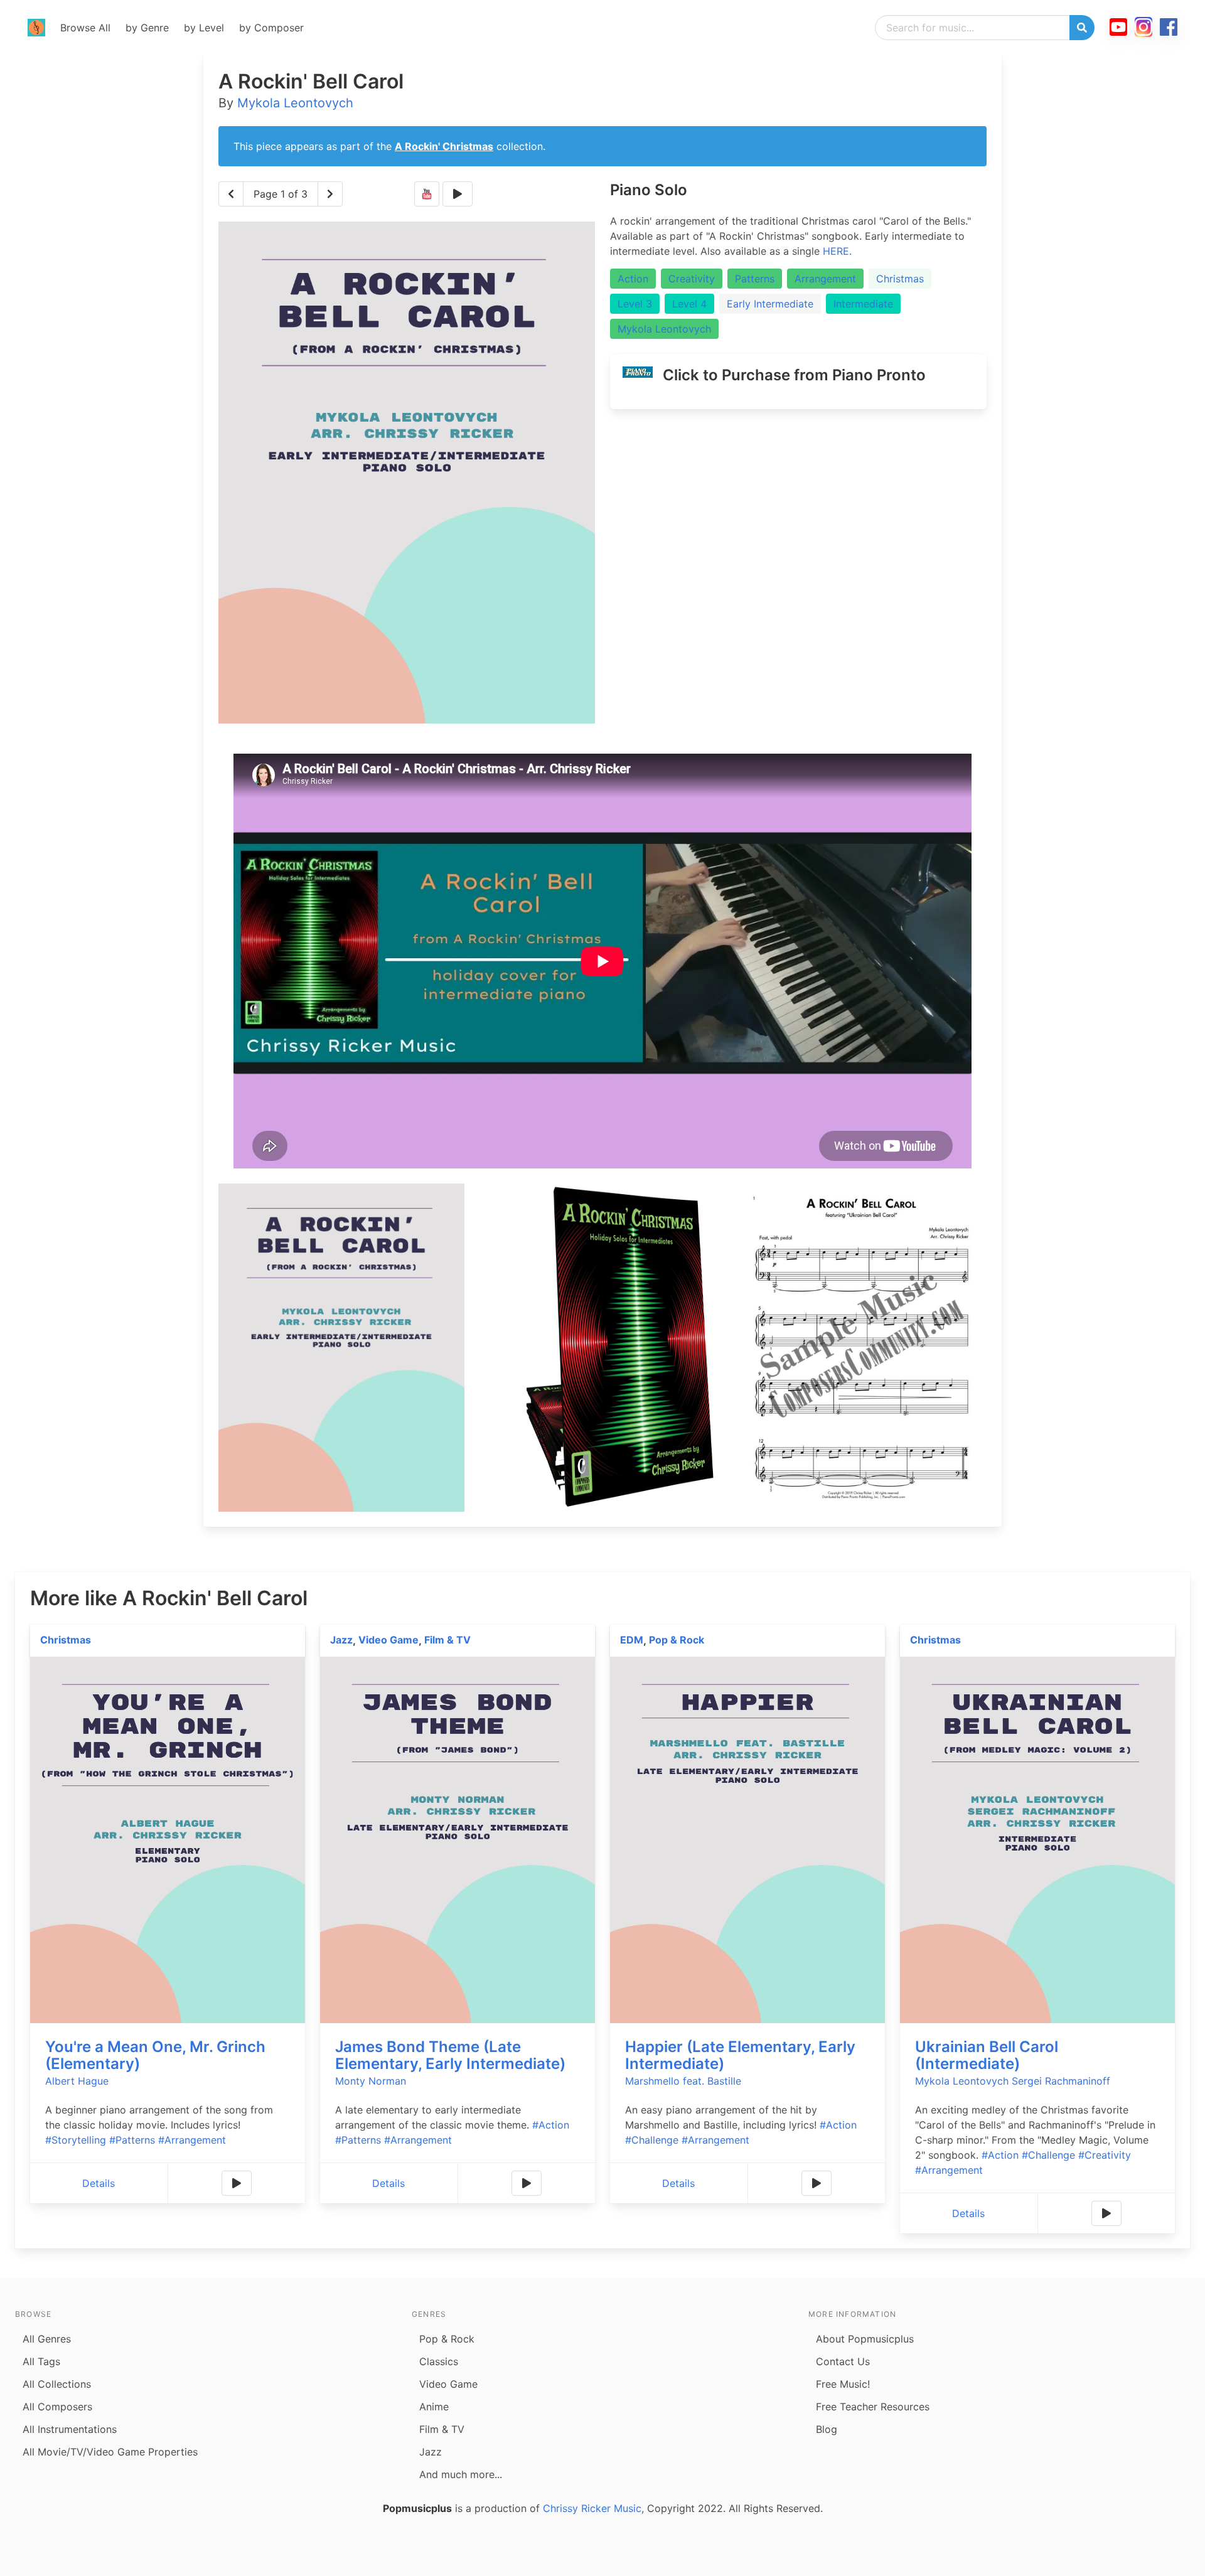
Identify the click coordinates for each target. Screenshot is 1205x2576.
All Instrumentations (70, 2429)
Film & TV (447, 1640)
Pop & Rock (677, 1640)
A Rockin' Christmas (444, 146)
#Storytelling (76, 2140)
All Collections (57, 2384)
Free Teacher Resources (873, 2407)
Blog (827, 2429)
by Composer (271, 28)
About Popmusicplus (865, 2339)
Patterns (755, 279)
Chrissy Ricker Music (592, 2508)
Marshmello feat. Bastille (683, 2081)
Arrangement (825, 279)
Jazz (341, 1640)
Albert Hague (77, 2081)
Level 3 (635, 304)
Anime (434, 2407)
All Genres (47, 2339)
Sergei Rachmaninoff (1061, 2081)
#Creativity (1105, 2155)
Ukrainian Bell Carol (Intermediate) (987, 2055)
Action (633, 279)
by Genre (147, 28)
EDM (632, 1640)
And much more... (461, 2474)
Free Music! (843, 2384)
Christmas (900, 279)
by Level (204, 28)
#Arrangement (192, 2140)
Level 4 (689, 304)
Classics (439, 2361)
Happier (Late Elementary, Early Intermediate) (740, 2055)
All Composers (57, 2407)
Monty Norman (371, 2081)
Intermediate (863, 304)
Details (99, 2183)
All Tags (41, 2361)
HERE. (837, 251)
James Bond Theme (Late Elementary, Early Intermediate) (450, 2055)
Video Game (388, 1640)
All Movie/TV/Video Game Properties (110, 2452)
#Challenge (652, 2140)
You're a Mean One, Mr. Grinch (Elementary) (155, 2055)
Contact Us (843, 2361)
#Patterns (132, 2140)
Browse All (85, 28)
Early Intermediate (770, 304)
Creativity (692, 279)
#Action (551, 2125)
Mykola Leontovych (295, 103)
